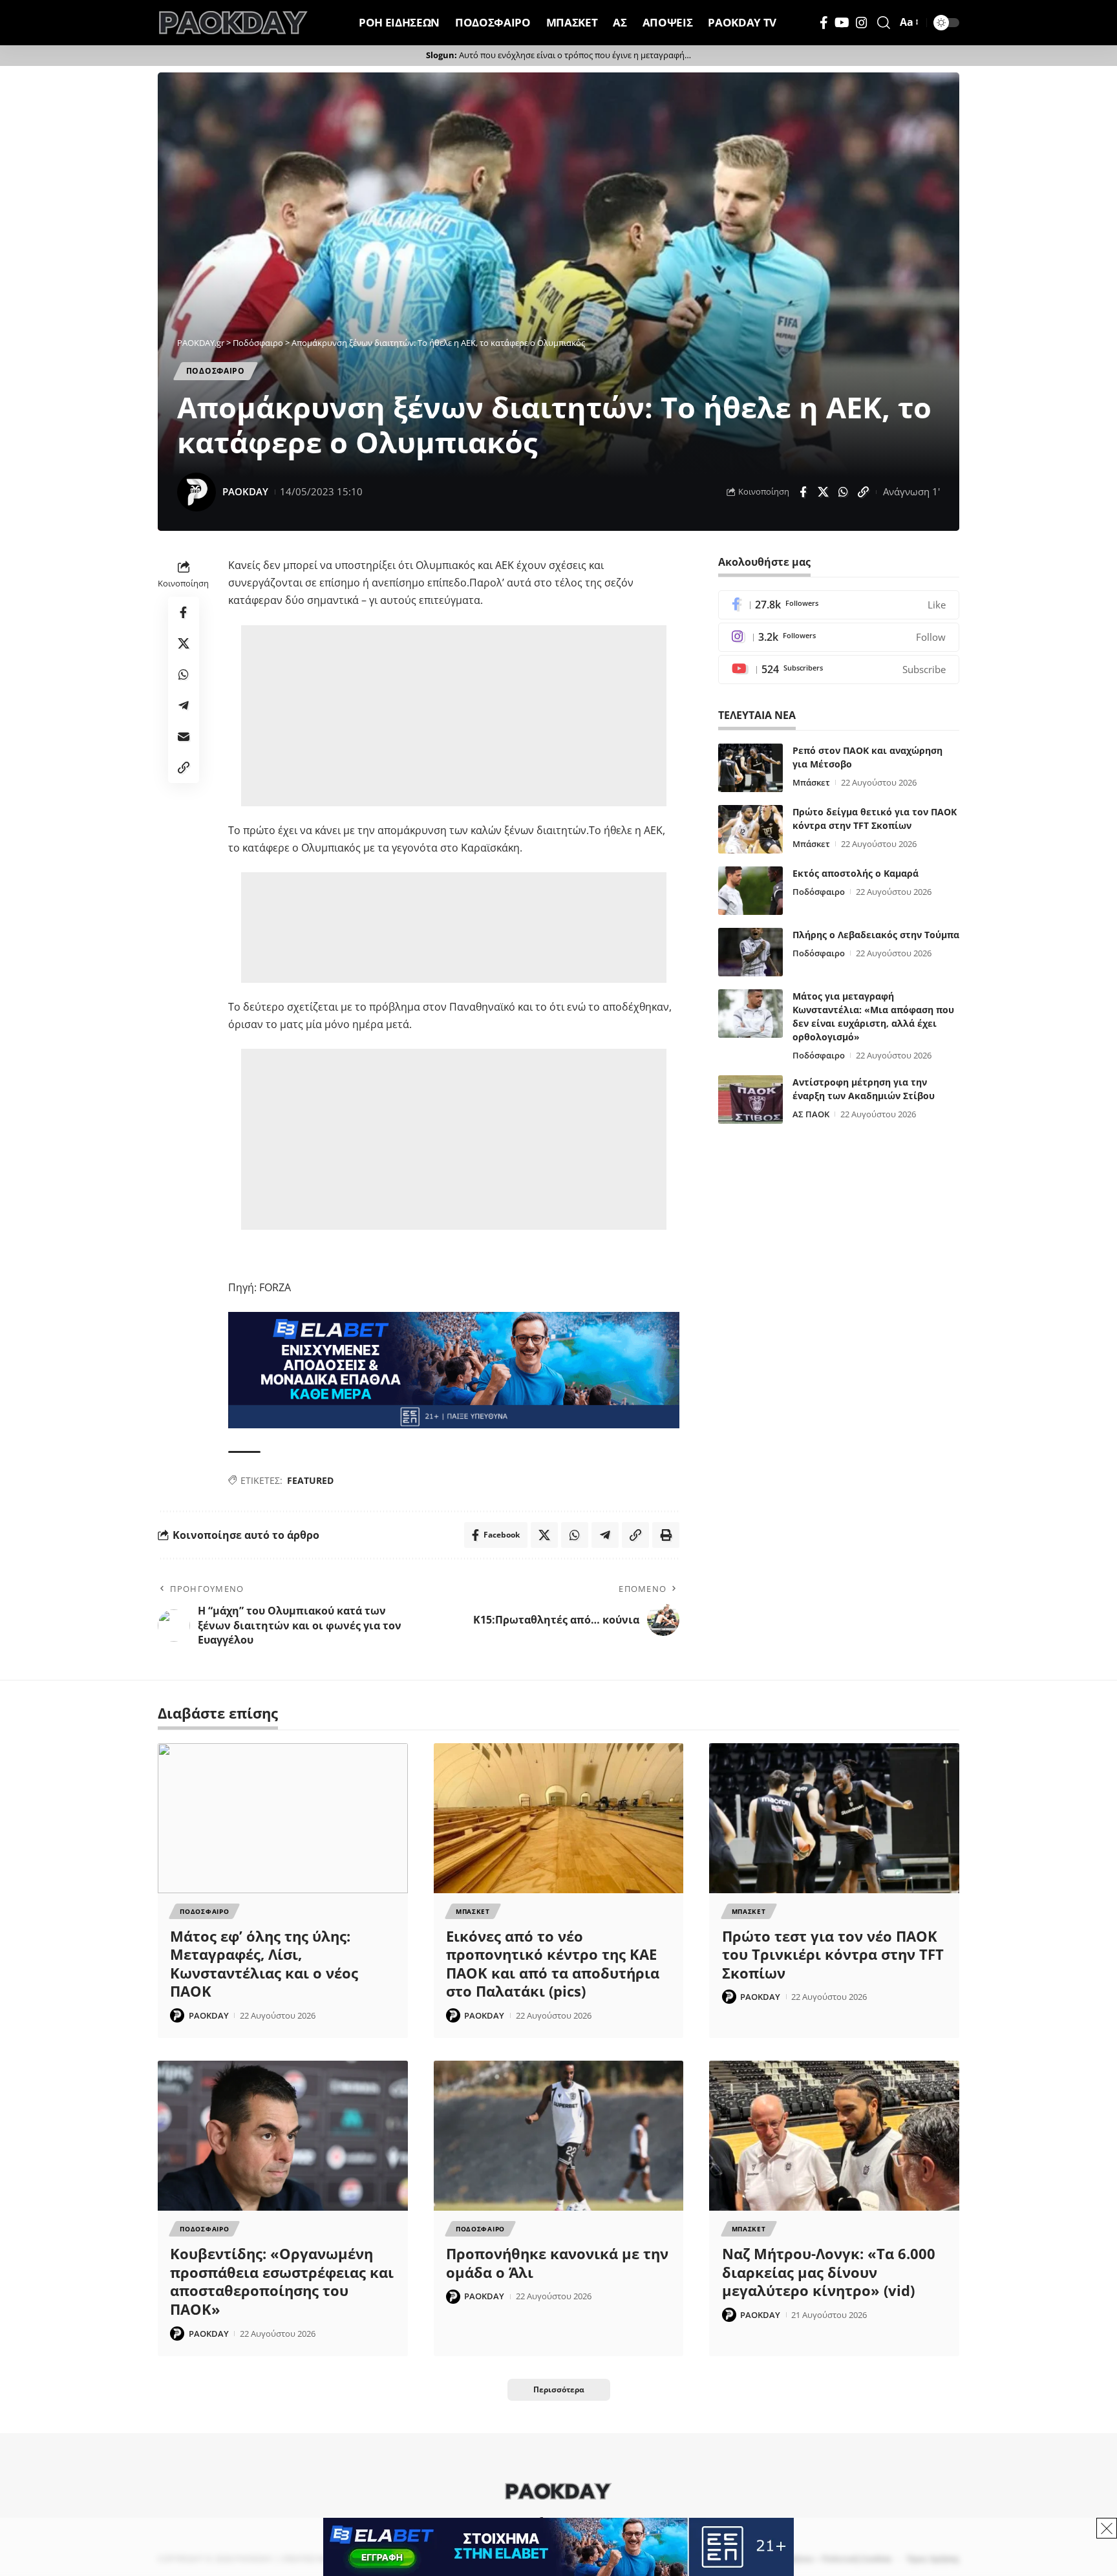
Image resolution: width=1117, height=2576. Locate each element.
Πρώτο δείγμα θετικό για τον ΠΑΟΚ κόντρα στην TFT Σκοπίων (875, 819)
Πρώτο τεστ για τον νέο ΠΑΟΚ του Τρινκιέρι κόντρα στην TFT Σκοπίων (833, 1954)
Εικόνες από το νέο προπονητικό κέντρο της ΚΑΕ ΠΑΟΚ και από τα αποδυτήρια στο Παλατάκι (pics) (553, 1964)
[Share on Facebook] (803, 492)
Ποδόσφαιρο (819, 892)
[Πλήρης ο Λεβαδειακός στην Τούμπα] (750, 952)
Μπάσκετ (811, 782)
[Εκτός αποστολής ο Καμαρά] (750, 891)
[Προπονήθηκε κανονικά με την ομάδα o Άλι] (559, 2136)
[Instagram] (862, 23)
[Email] (184, 737)
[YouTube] (842, 23)
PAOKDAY (245, 491)
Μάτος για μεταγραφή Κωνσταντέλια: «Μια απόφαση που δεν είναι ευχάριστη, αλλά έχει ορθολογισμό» (873, 1016)
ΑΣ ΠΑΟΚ (811, 1114)
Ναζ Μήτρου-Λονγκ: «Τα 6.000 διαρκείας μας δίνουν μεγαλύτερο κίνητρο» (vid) (829, 2272)
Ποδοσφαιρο (216, 371)
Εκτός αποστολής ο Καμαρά (856, 873)
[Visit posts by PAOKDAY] (197, 492)
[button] (884, 23)
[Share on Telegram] (184, 706)
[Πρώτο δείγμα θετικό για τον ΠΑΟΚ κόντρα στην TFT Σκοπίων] (750, 829)
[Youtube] (839, 670)
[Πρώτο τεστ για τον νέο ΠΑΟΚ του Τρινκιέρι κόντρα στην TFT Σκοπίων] (834, 1818)
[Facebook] (824, 23)
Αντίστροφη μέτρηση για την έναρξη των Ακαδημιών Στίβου (864, 1089)
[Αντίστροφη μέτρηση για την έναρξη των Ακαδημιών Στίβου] (750, 1100)
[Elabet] (454, 1369)
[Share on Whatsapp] (843, 492)
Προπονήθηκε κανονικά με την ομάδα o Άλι (557, 2263)
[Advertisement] (454, 716)
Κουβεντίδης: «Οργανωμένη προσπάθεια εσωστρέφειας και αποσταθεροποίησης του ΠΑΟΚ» (282, 2281)
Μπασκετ (473, 1911)
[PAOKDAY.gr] (233, 23)
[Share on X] (823, 492)
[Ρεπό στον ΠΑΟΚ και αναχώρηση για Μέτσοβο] (750, 768)
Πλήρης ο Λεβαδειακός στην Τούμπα (876, 935)
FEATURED (310, 1480)
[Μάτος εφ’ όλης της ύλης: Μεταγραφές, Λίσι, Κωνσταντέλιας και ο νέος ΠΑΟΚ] (283, 1818)
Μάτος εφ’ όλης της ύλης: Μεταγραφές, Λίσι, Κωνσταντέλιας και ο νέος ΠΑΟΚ (264, 1964)
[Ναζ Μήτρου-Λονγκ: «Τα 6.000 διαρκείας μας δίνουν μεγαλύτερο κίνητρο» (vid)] (834, 2136)
